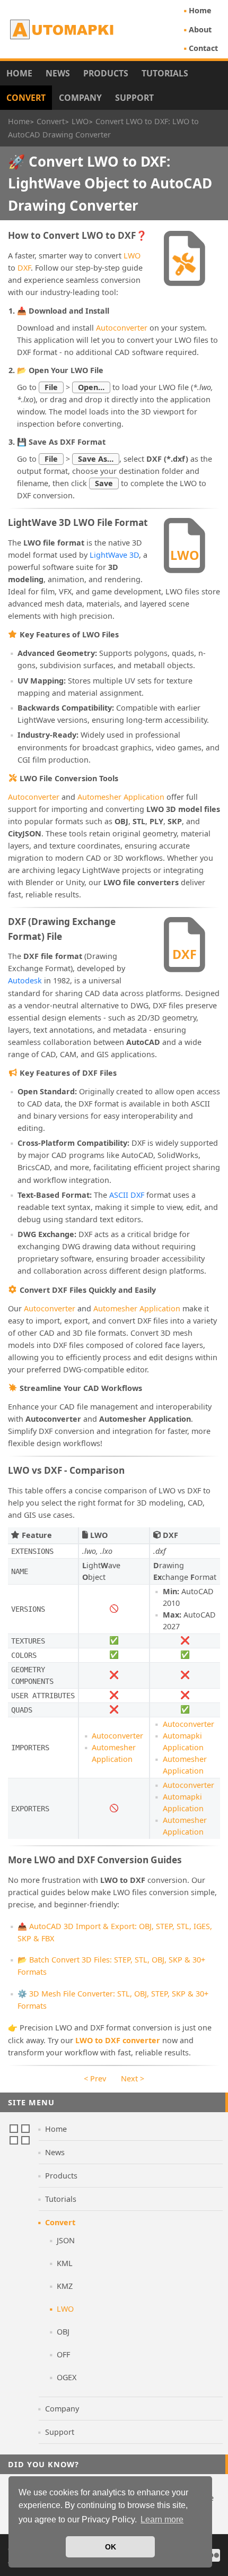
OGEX (67, 2377)
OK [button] (111, 2547)
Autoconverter (122, 328)
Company (80, 98)
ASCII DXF (127, 1195)
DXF (24, 268)
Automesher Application (121, 797)
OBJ (63, 2332)
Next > (133, 2078)
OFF (63, 2354)
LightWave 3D (114, 555)
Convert (26, 98)
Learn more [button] (162, 2519)
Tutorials (165, 73)
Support (134, 98)
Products (106, 73)
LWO (132, 256)
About (200, 29)
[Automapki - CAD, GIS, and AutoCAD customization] (63, 29)
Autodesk (25, 980)
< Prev (95, 2078)
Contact (203, 48)
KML (65, 2263)
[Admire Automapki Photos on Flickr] (214, 2555)
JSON (66, 2240)
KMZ (65, 2286)
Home (200, 10)
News (58, 73)
